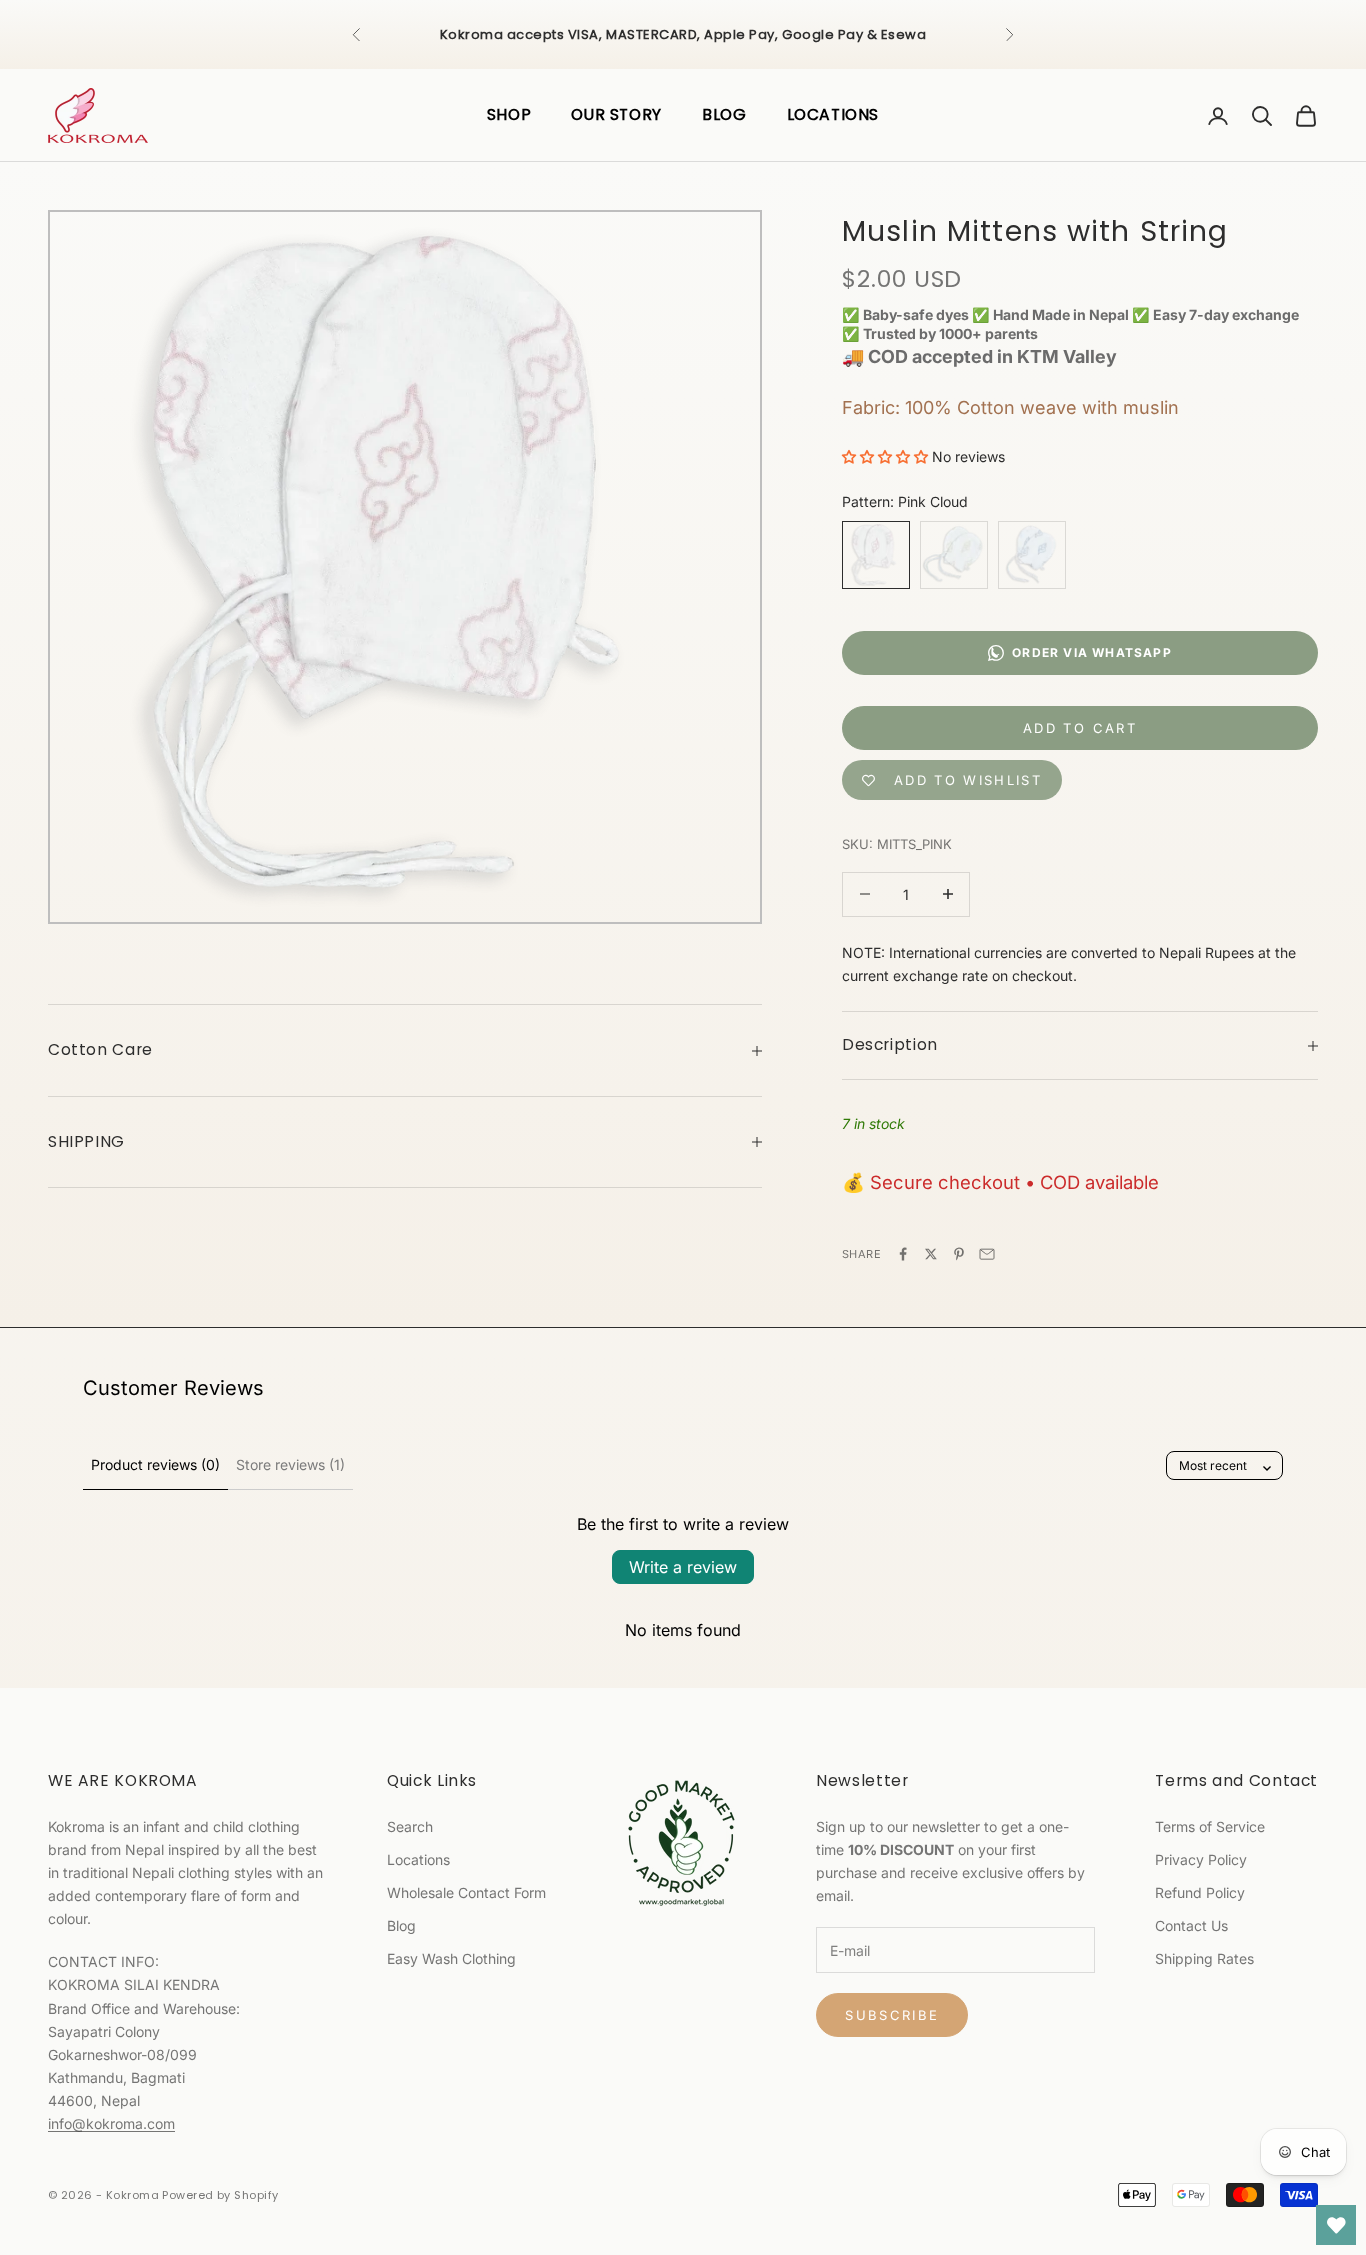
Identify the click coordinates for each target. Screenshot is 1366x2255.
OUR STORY (616, 114)
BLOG (724, 114)
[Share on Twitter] (931, 1254)
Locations (418, 1859)
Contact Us (1191, 1925)
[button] (885, 456)
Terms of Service (1210, 1826)
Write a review (683, 1567)
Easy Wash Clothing (451, 1958)
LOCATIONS (833, 114)
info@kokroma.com (111, 2123)
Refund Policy (1200, 1892)
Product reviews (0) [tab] (155, 1464)
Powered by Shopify (220, 2195)
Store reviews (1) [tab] (290, 1464)
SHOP (509, 114)
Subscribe (892, 2015)
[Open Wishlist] (1336, 2225)
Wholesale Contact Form (466, 1892)
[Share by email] (987, 1254)
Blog (401, 1925)
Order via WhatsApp (1092, 652)
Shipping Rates (1204, 1958)
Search (410, 1826)
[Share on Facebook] (903, 1254)
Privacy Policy (1201, 1859)
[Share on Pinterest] (959, 1254)
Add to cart (1080, 728)
